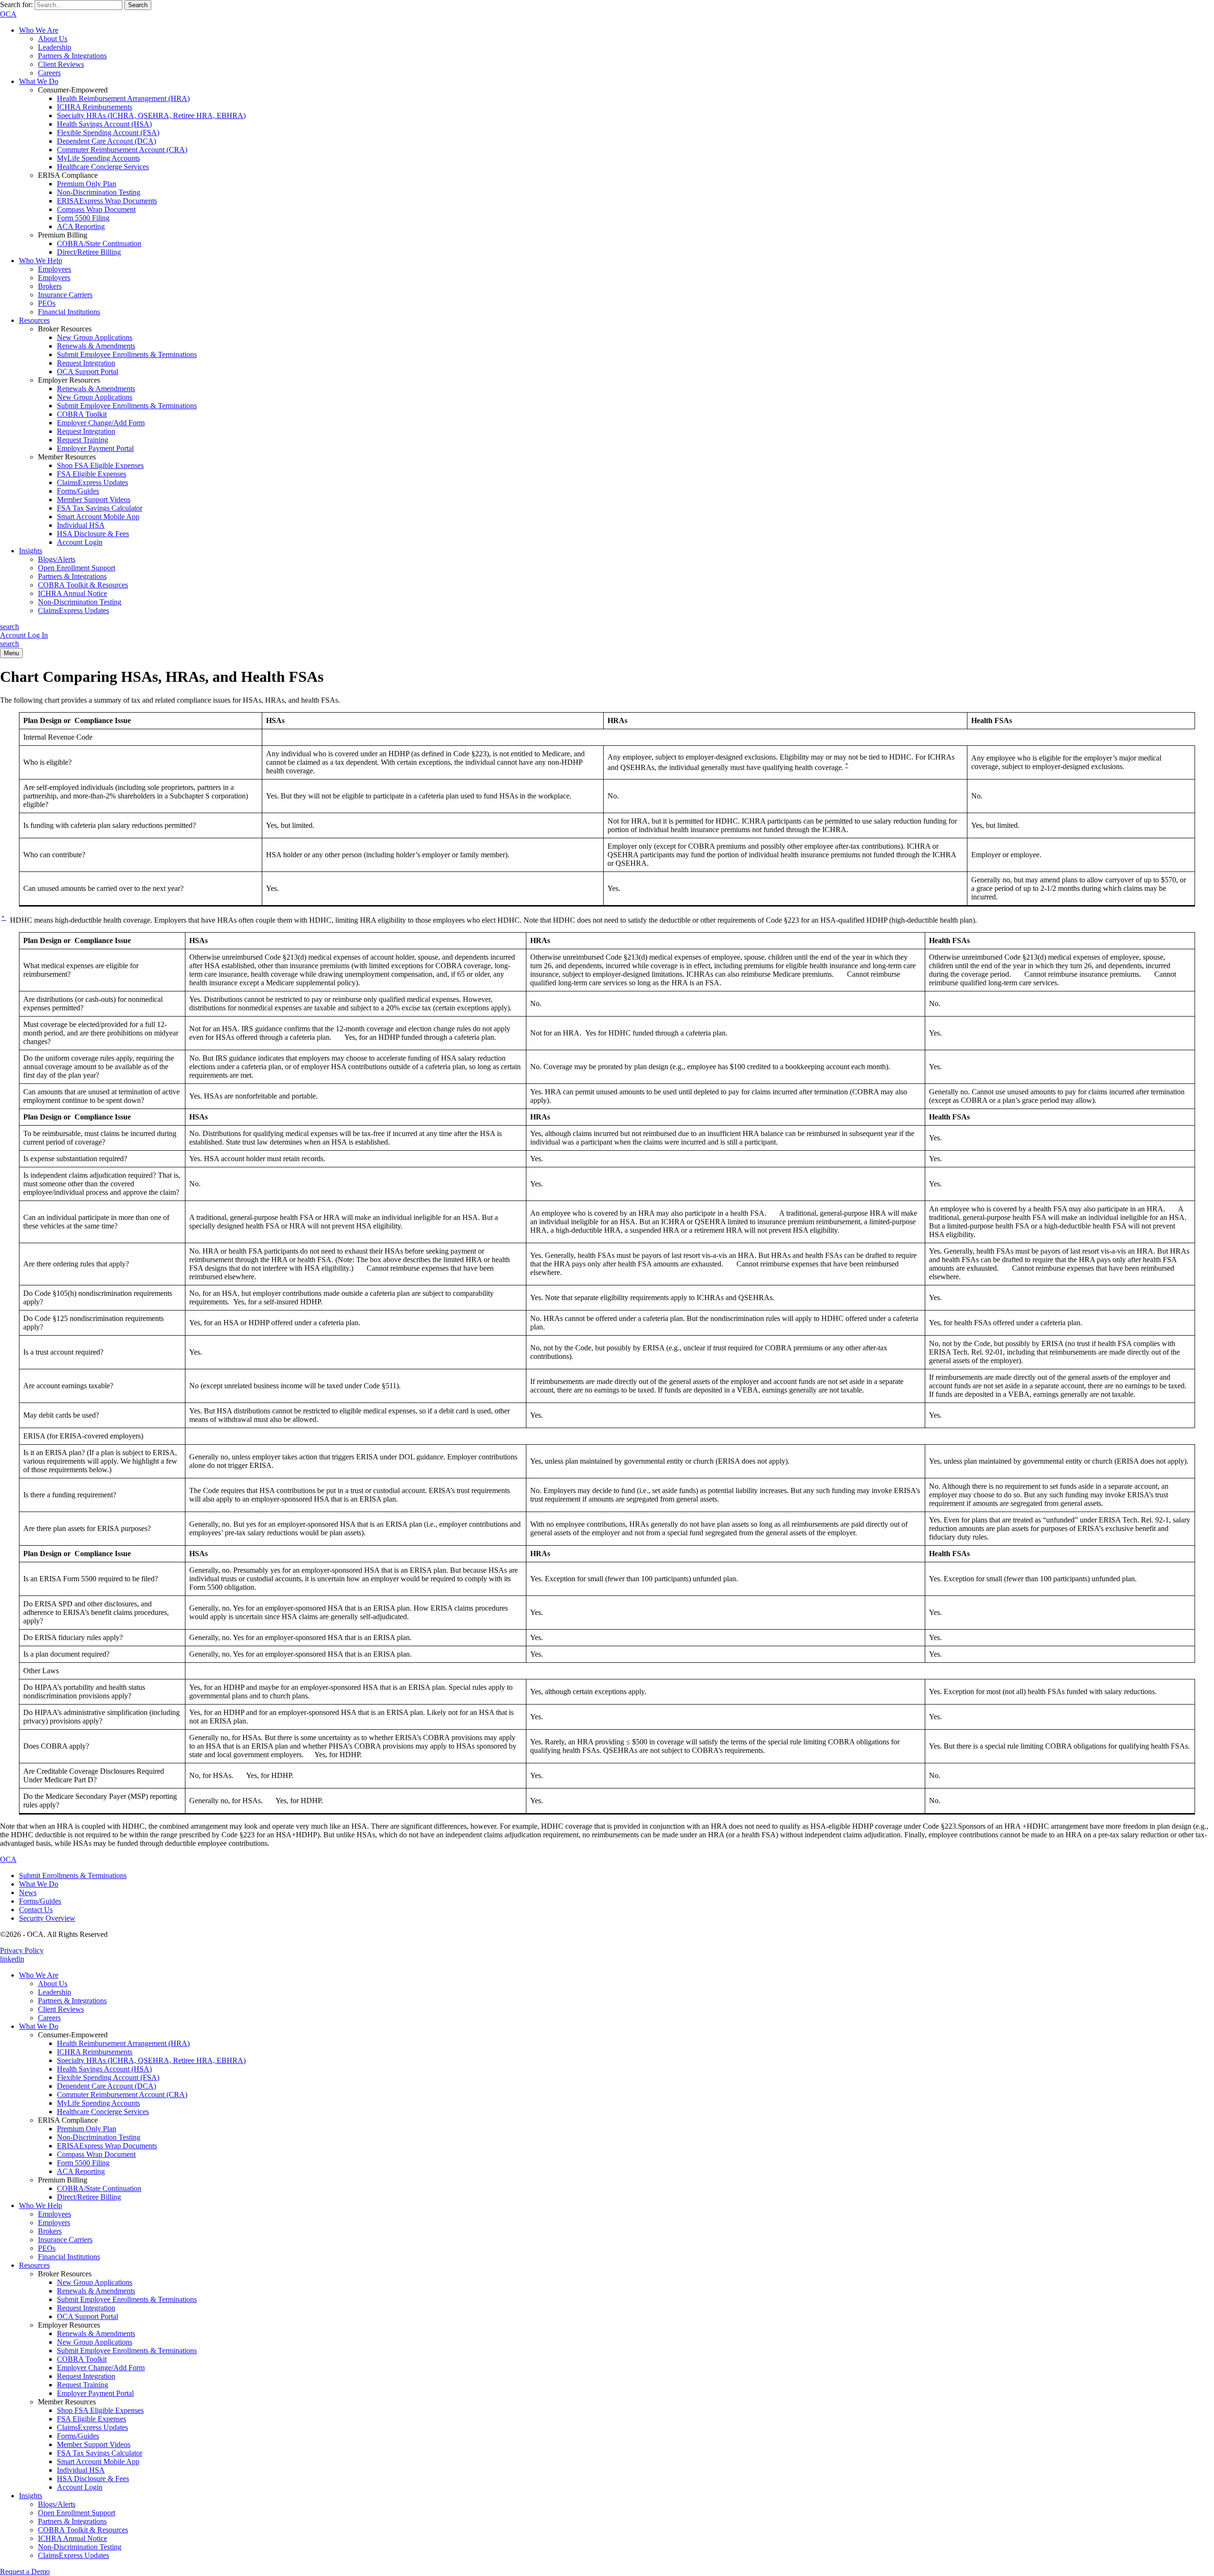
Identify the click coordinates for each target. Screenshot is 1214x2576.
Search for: (16, 5)
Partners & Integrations (72, 56)
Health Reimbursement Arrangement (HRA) (123, 98)
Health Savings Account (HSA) (104, 124)
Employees (55, 269)
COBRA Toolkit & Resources (83, 585)
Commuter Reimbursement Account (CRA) (122, 150)
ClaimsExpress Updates (92, 482)
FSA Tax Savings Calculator (100, 508)
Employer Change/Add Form (101, 423)
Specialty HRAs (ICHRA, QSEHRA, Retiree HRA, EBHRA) (151, 115)
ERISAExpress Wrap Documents (107, 201)
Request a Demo (25, 2571)
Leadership (55, 47)
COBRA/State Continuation (99, 243)
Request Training (83, 440)
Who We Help (41, 261)
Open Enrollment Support (77, 568)
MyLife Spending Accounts (98, 158)
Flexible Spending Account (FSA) (108, 133)
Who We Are (39, 30)
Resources (34, 320)
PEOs (47, 303)
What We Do (39, 81)
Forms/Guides (78, 491)
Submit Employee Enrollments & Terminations (127, 354)
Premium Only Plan (87, 184)
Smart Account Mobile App (98, 517)
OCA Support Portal (87, 371)
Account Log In (24, 635)
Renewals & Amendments (96, 346)
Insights (31, 551)
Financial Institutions (69, 312)
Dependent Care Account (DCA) (106, 141)
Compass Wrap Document (96, 209)
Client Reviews (61, 64)
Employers (54, 278)
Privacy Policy (22, 1950)
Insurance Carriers (65, 295)
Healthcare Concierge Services (103, 167)
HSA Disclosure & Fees (93, 534)
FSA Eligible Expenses (92, 474)
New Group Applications (95, 337)
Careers (49, 73)
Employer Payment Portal (95, 448)
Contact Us (36, 1910)
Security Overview (47, 1918)
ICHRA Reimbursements (95, 107)
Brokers (50, 286)
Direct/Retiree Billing (89, 252)
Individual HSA (81, 525)
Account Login (80, 542)
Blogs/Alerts (57, 559)
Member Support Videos (94, 500)
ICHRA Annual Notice (73, 593)
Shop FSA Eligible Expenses (100, 465)
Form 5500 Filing (83, 218)
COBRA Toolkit (82, 414)
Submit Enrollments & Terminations (73, 1875)
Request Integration (86, 363)
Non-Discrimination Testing (99, 192)
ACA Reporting (81, 226)
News (28, 1893)
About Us (53, 39)
